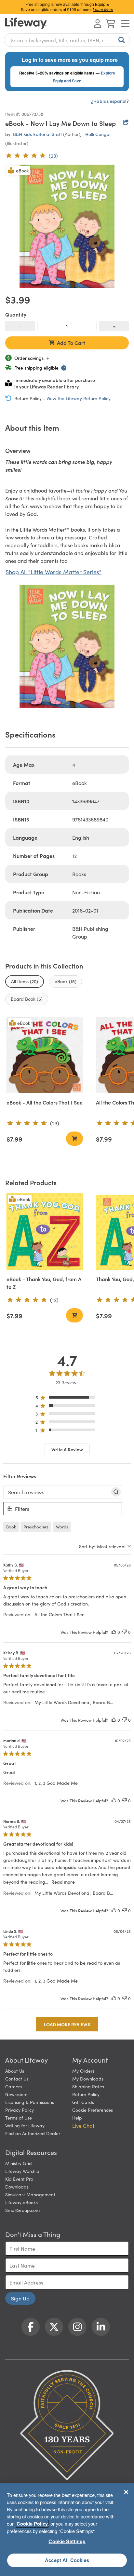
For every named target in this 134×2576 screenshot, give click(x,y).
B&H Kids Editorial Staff (37, 134)
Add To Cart (71, 343)
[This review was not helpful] (125, 1632)
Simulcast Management (30, 2194)
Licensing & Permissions (30, 2102)
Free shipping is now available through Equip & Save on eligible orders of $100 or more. (67, 7)
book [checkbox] (11, 1527)
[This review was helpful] (114, 1632)
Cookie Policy (32, 2524)
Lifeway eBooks (21, 2202)
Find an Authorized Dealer (33, 2133)
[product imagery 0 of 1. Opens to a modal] (67, 226)
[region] (67, 1399)
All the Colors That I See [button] (60, 1614)
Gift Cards (83, 2102)
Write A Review (67, 1449)
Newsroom (16, 2094)
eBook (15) (66, 981)
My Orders (83, 2071)
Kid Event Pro (19, 2179)
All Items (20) (25, 981)
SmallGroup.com (22, 2210)
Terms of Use (19, 2118)
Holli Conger (98, 134)
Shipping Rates (88, 2086)
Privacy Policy (20, 2110)
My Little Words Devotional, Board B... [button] (74, 1702)
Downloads (17, 2187)
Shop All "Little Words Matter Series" (54, 572)
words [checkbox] (62, 1527)
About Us (15, 2071)
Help (77, 2118)
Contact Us (17, 2079)
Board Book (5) (27, 999)
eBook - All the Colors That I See (45, 1102)
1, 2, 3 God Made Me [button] (56, 1783)
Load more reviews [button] (67, 2024)
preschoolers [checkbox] (36, 1527)
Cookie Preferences (93, 2110)
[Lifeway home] (26, 23)
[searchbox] (57, 1492)
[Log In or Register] (98, 23)
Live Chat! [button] (84, 2125)
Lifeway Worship (22, 2171)
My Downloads (88, 2079)
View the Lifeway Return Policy (79, 398)
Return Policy (86, 2094)
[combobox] (67, 40)
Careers (13, 2086)
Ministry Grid (19, 2163)
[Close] (126, 2492)
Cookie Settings (67, 2541)
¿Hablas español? (110, 101)
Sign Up (20, 2298)
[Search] (120, 40)
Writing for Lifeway (25, 2125)
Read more (63, 1882)
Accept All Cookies (67, 2560)
